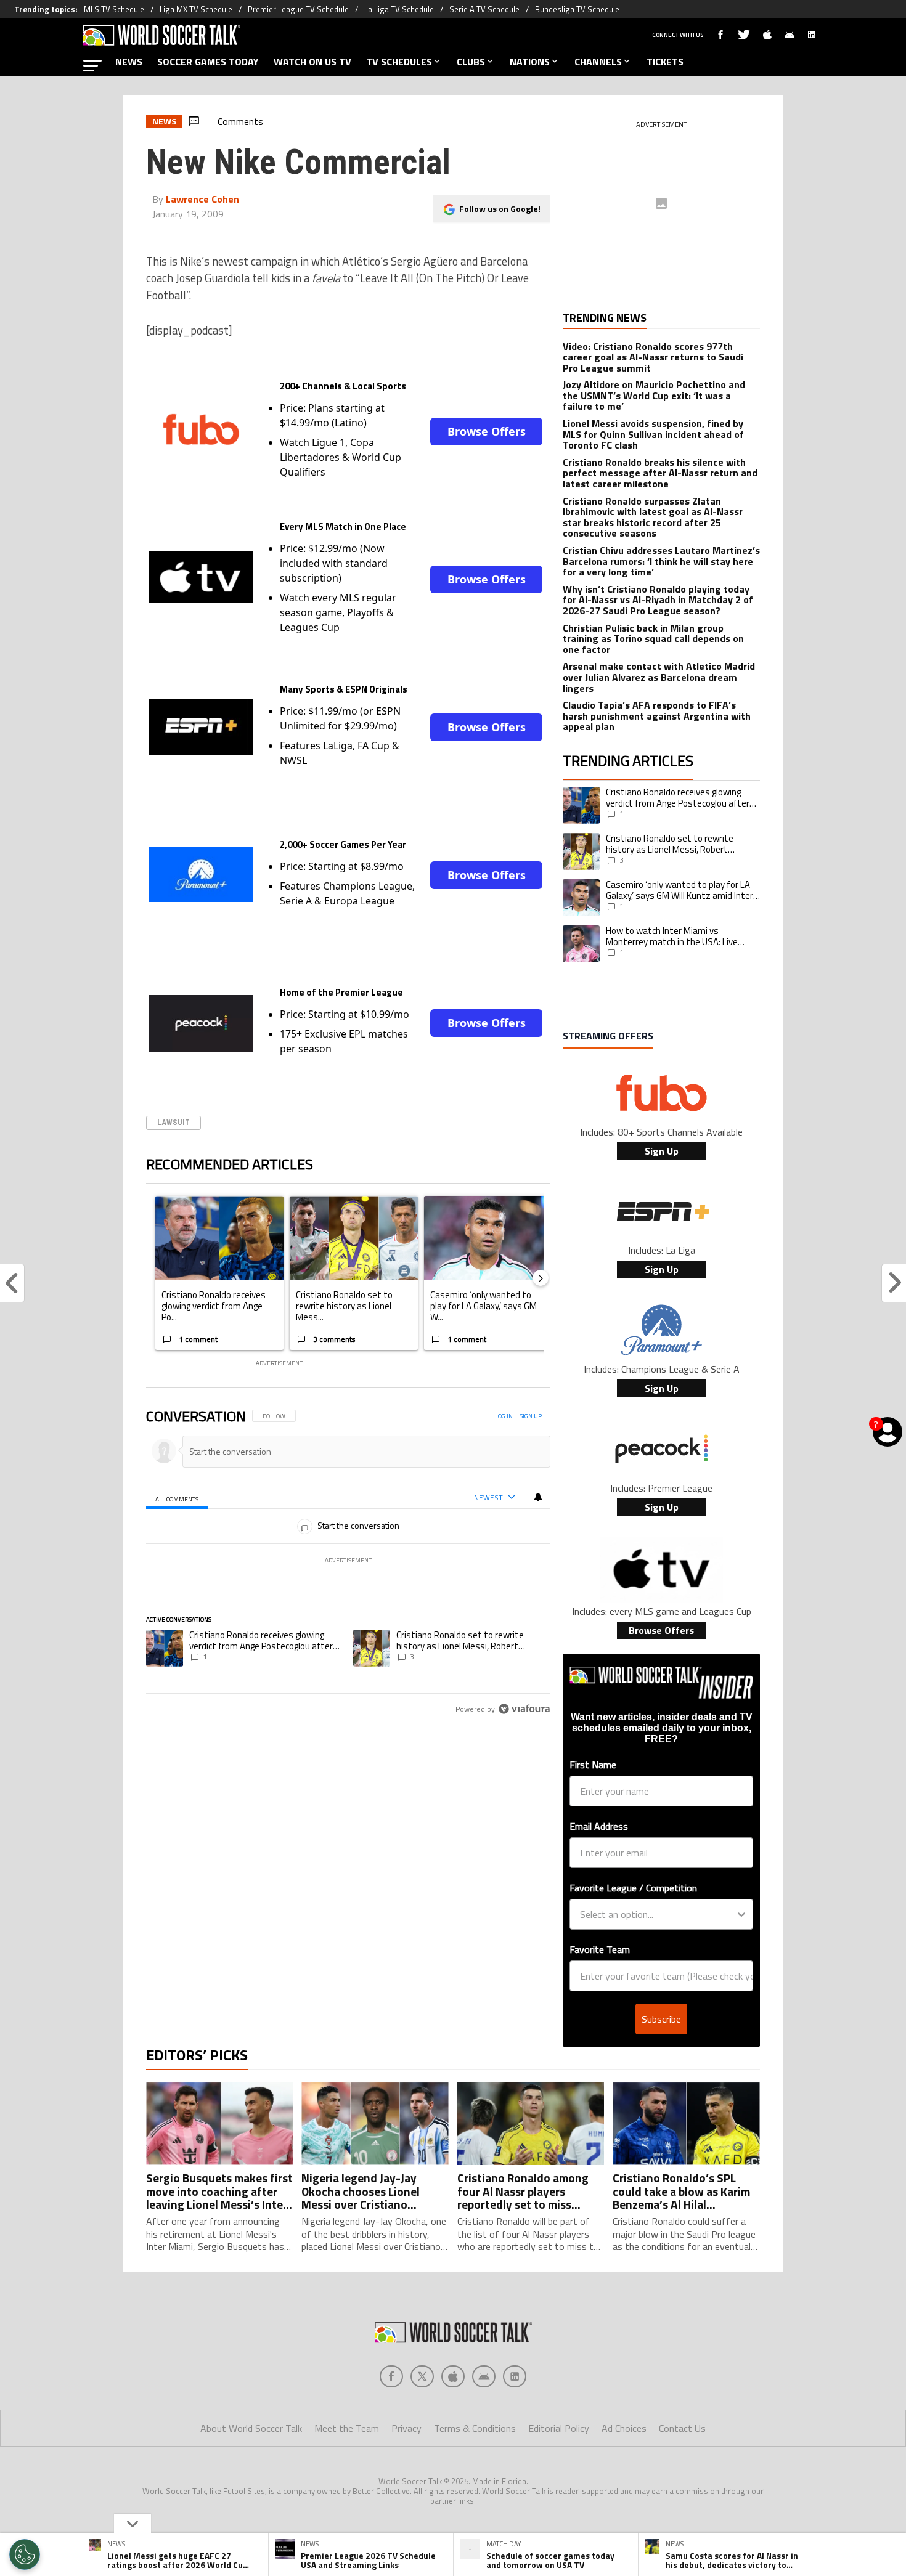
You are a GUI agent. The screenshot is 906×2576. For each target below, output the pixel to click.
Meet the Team (347, 2428)
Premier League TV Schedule (298, 9)
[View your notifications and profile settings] (538, 1497)
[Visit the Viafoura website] (524, 1709)
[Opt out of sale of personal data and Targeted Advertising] (25, 2554)
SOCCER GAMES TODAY (208, 62)
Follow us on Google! (500, 209)
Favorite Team (600, 1949)
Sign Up (662, 1151)
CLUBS (471, 62)
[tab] (177, 1498)
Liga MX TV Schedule (196, 9)
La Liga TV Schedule (399, 9)
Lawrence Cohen (202, 199)
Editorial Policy (559, 2428)
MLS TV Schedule (114, 9)
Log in (504, 1416)
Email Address (599, 1826)
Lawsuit (173, 1122)
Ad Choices (624, 2428)
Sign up (531, 1416)
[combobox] (658, 1914)
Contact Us (682, 2428)
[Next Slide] (541, 1278)
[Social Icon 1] (422, 2376)
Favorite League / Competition (633, 1888)
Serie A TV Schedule (484, 9)
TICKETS (665, 62)
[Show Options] (741, 1914)
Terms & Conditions (475, 2428)
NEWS (129, 62)
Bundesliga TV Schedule (577, 9)
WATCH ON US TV (312, 62)
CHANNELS (598, 62)
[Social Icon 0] (391, 2376)
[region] (349, 1563)
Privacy (406, 2428)
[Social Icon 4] (515, 2376)
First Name (593, 1765)
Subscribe (661, 2019)
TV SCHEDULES (399, 62)
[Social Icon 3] (484, 2376)
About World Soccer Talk (251, 2428)
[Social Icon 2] (453, 2376)
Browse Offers (487, 431)
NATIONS (530, 62)
